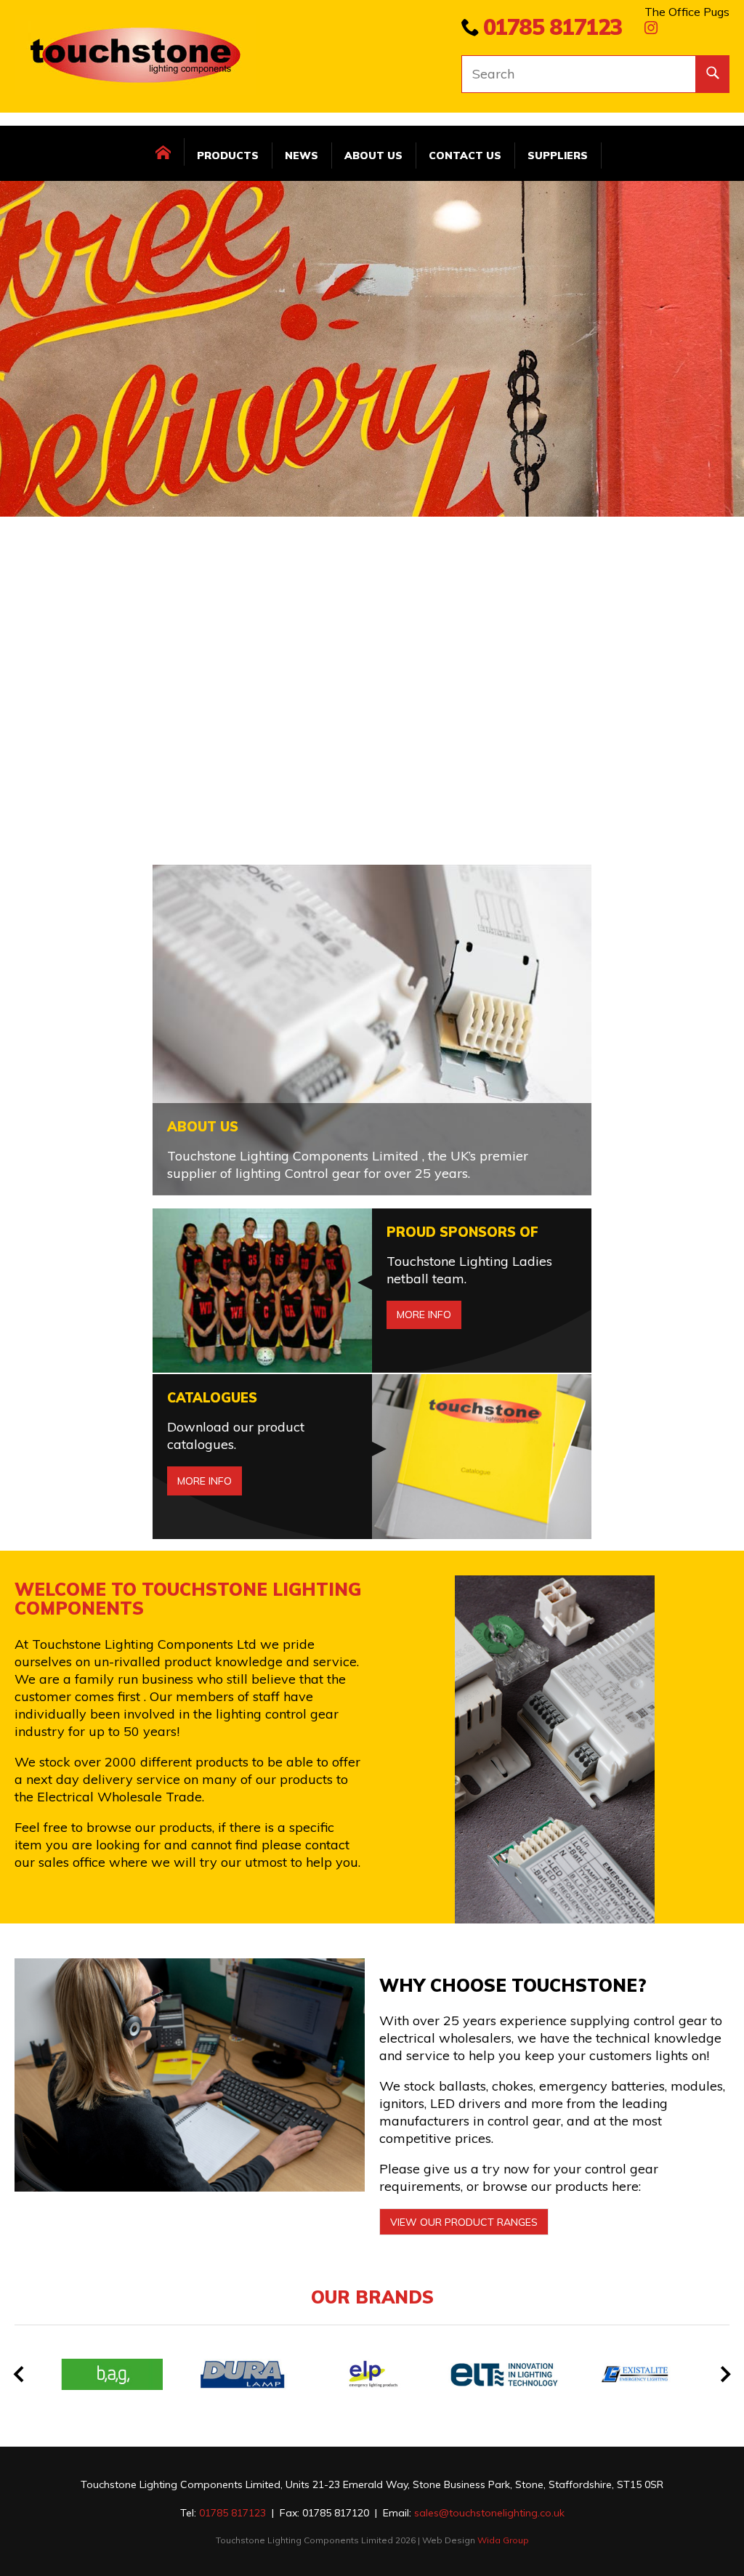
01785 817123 (553, 27)
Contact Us (465, 156)
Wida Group (503, 2540)
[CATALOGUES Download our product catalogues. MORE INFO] (372, 1380)
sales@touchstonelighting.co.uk (489, 2513)
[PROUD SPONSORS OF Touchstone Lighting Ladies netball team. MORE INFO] (372, 1214)
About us (373, 156)
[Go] (712, 74)
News (302, 156)
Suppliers (558, 156)
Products (228, 156)
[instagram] (651, 29)
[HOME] (164, 152)
